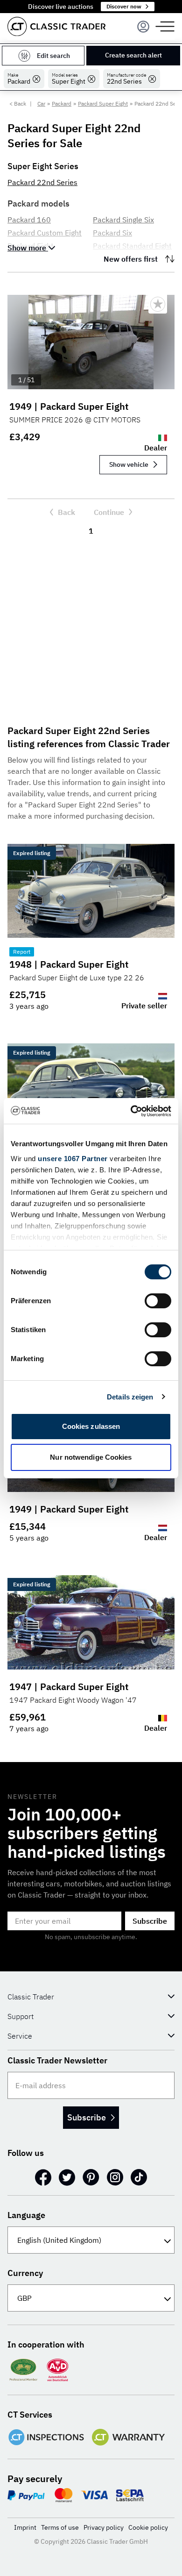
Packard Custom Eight (45, 233)
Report (22, 952)
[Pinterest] (91, 2177)
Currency (25, 2273)
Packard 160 (29, 220)
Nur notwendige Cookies (91, 1457)
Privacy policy (104, 2527)
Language (26, 2215)
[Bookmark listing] (158, 304)
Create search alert (133, 55)
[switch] (158, 1301)
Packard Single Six (123, 220)
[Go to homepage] (56, 26)
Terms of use (60, 2527)
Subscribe (150, 1921)
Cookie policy (148, 2527)
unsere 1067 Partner (73, 1159)
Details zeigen (130, 1397)
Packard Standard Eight (132, 246)
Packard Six (112, 233)
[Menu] (143, 27)
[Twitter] (67, 2177)
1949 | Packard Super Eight (69, 406)
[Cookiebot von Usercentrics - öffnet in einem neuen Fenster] (131, 1111)
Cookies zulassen (91, 1426)
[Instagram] (115, 2177)
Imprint (25, 2527)
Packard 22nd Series (42, 182)
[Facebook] (43, 2177)
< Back (18, 103)
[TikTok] (139, 2177)
